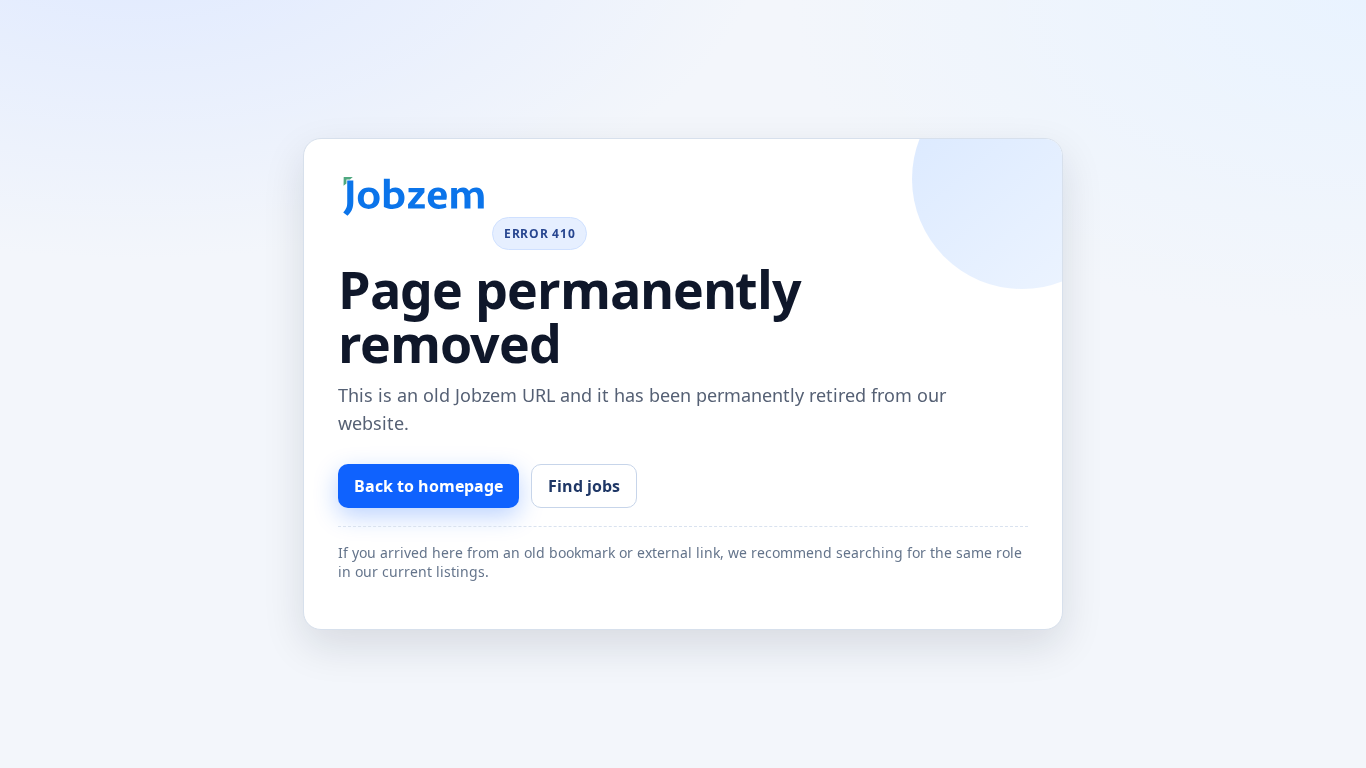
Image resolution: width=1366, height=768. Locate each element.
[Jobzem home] (413, 196)
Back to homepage (428, 486)
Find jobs (584, 486)
